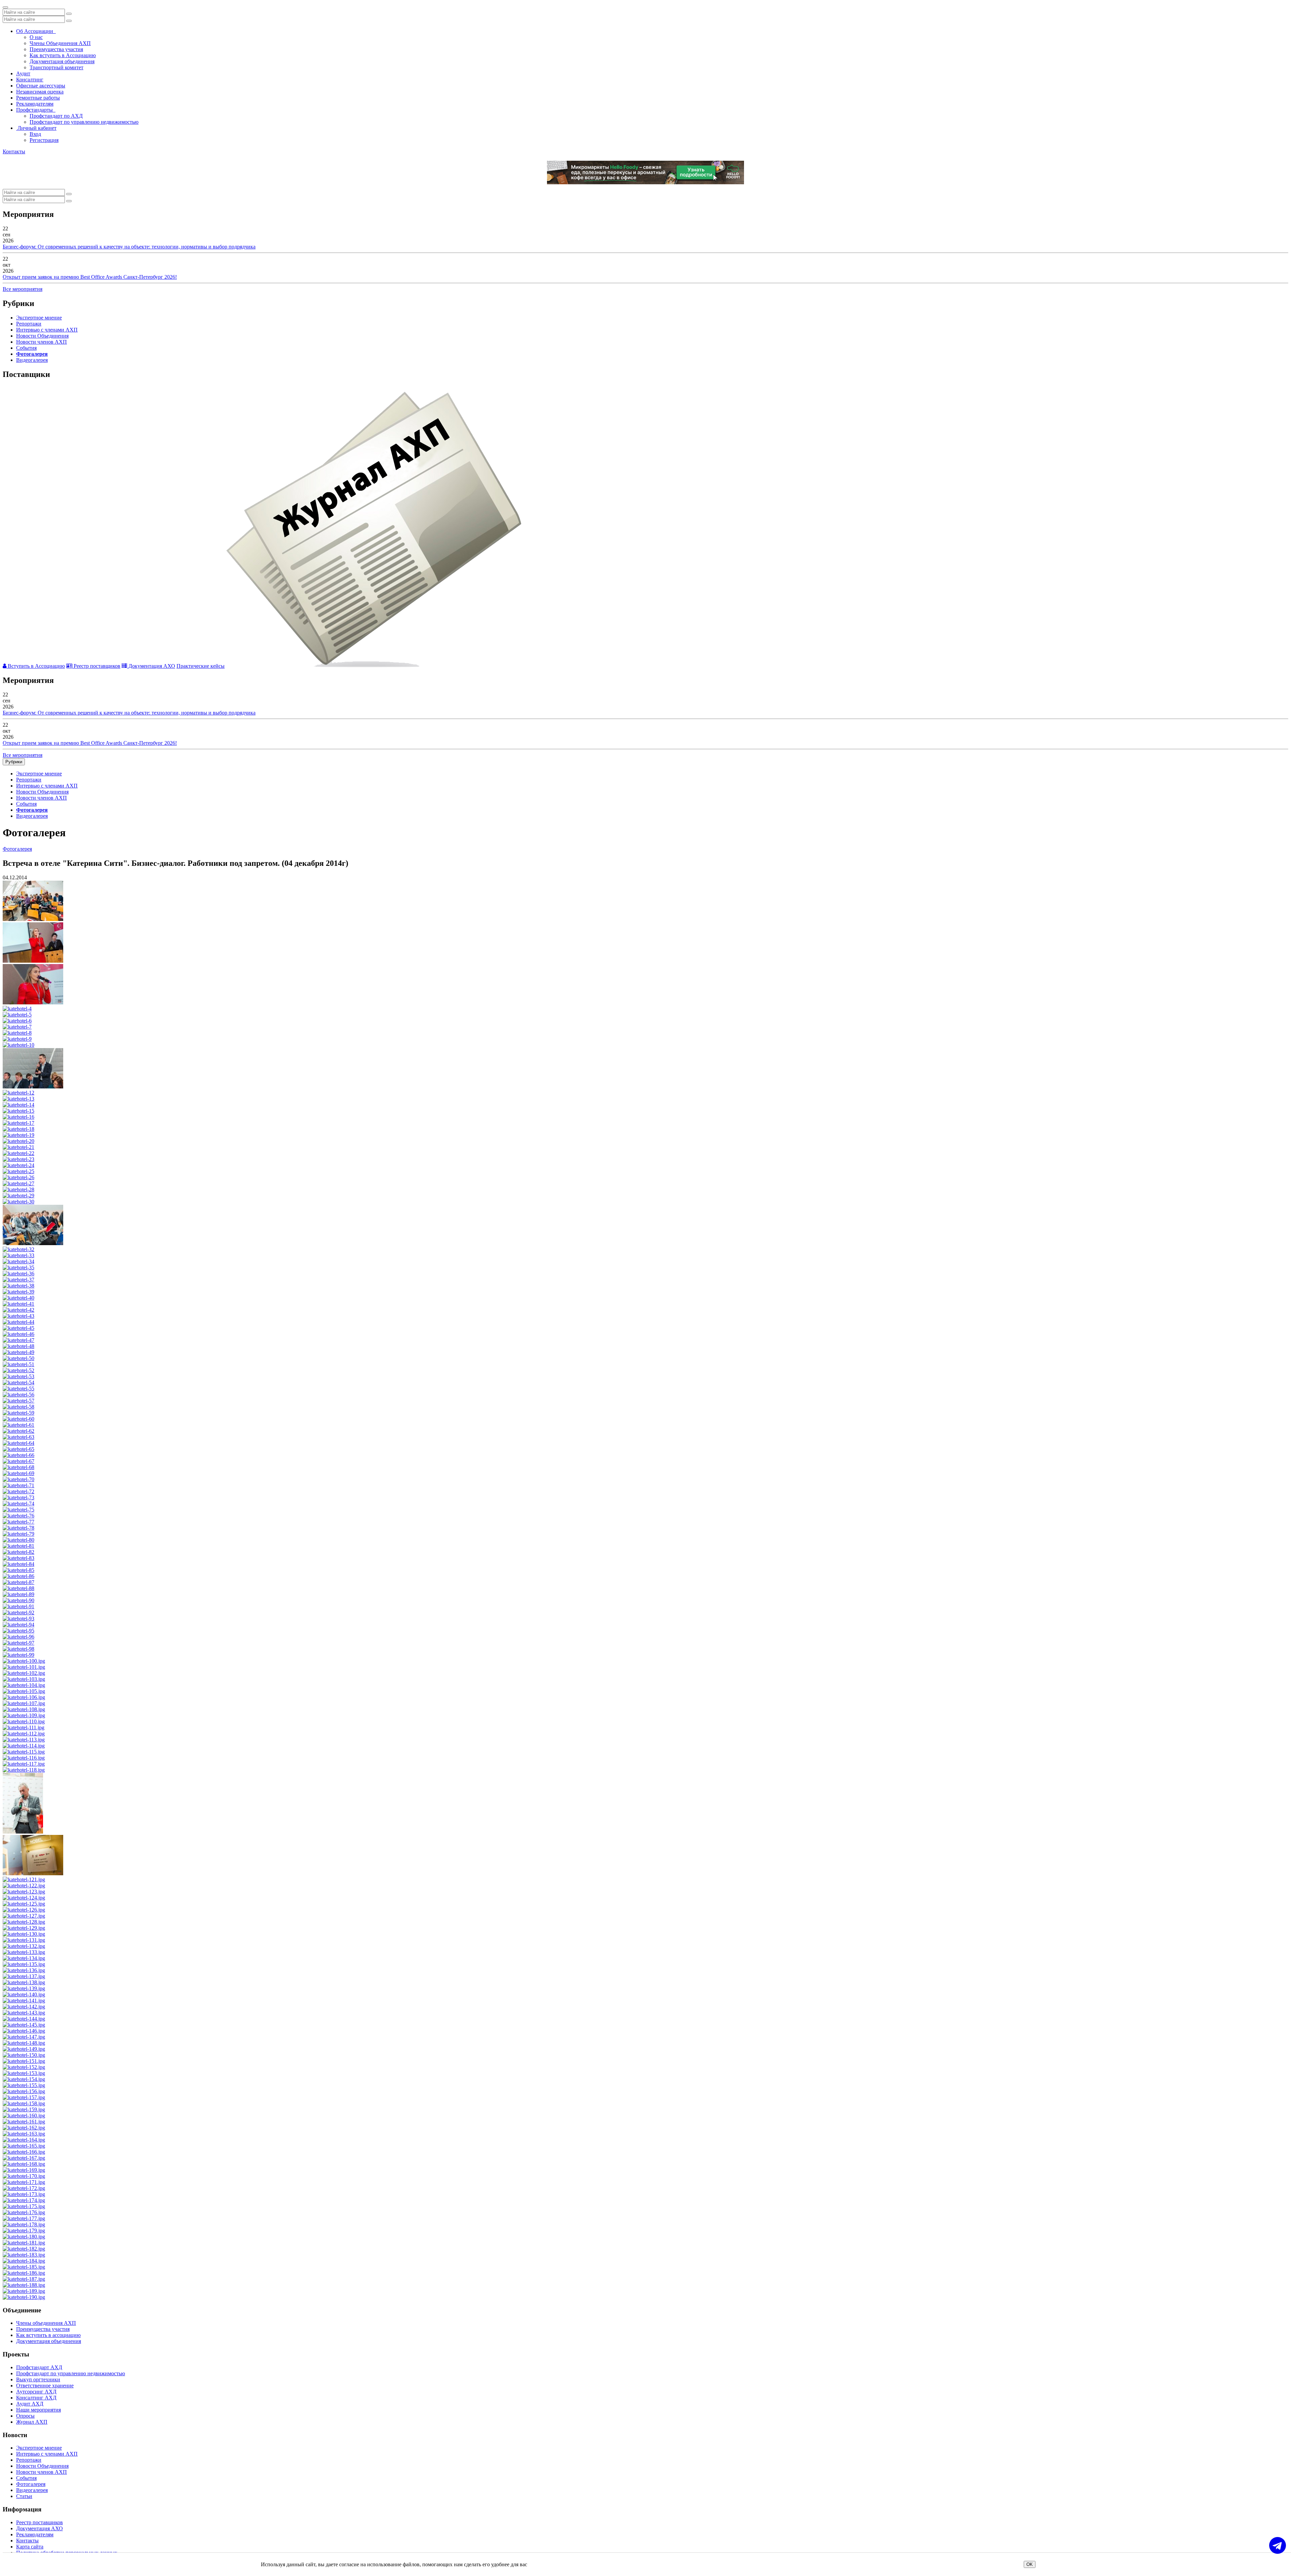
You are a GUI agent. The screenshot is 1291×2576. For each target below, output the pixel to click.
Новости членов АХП (42, 342)
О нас (36, 37)
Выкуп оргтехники (38, 2379)
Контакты (14, 151)
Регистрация (44, 140)
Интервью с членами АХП (47, 330)
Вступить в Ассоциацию (36, 666)
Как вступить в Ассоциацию (63, 55)
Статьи (24, 2496)
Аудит (23, 73)
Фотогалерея (32, 354)
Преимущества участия (56, 49)
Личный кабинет (36, 128)
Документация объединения (62, 61)
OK (1030, 2564)
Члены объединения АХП (46, 2323)
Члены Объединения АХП (60, 43)
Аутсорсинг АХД (36, 2392)
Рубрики (14, 762)
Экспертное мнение (39, 318)
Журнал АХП (32, 2422)
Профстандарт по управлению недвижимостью (84, 122)
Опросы (25, 2416)
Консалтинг (30, 80)
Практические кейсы (201, 666)
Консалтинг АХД (36, 2398)
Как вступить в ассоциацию (48, 2335)
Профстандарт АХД (39, 2367)
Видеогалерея (32, 360)
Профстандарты (36, 110)
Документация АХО (151, 666)
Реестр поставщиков (96, 666)
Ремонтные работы (38, 98)
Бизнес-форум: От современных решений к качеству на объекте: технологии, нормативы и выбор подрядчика (129, 247)
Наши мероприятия (38, 2410)
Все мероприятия (23, 289)
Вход (35, 134)
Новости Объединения (42, 336)
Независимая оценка (40, 92)
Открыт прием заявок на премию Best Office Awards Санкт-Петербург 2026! (90, 277)
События (26, 348)
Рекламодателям (35, 104)
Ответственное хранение (45, 2386)
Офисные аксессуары (41, 86)
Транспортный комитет (56, 67)
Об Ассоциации (36, 31)
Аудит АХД (30, 2404)
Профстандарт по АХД (56, 116)
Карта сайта (30, 2547)
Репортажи (29, 324)
